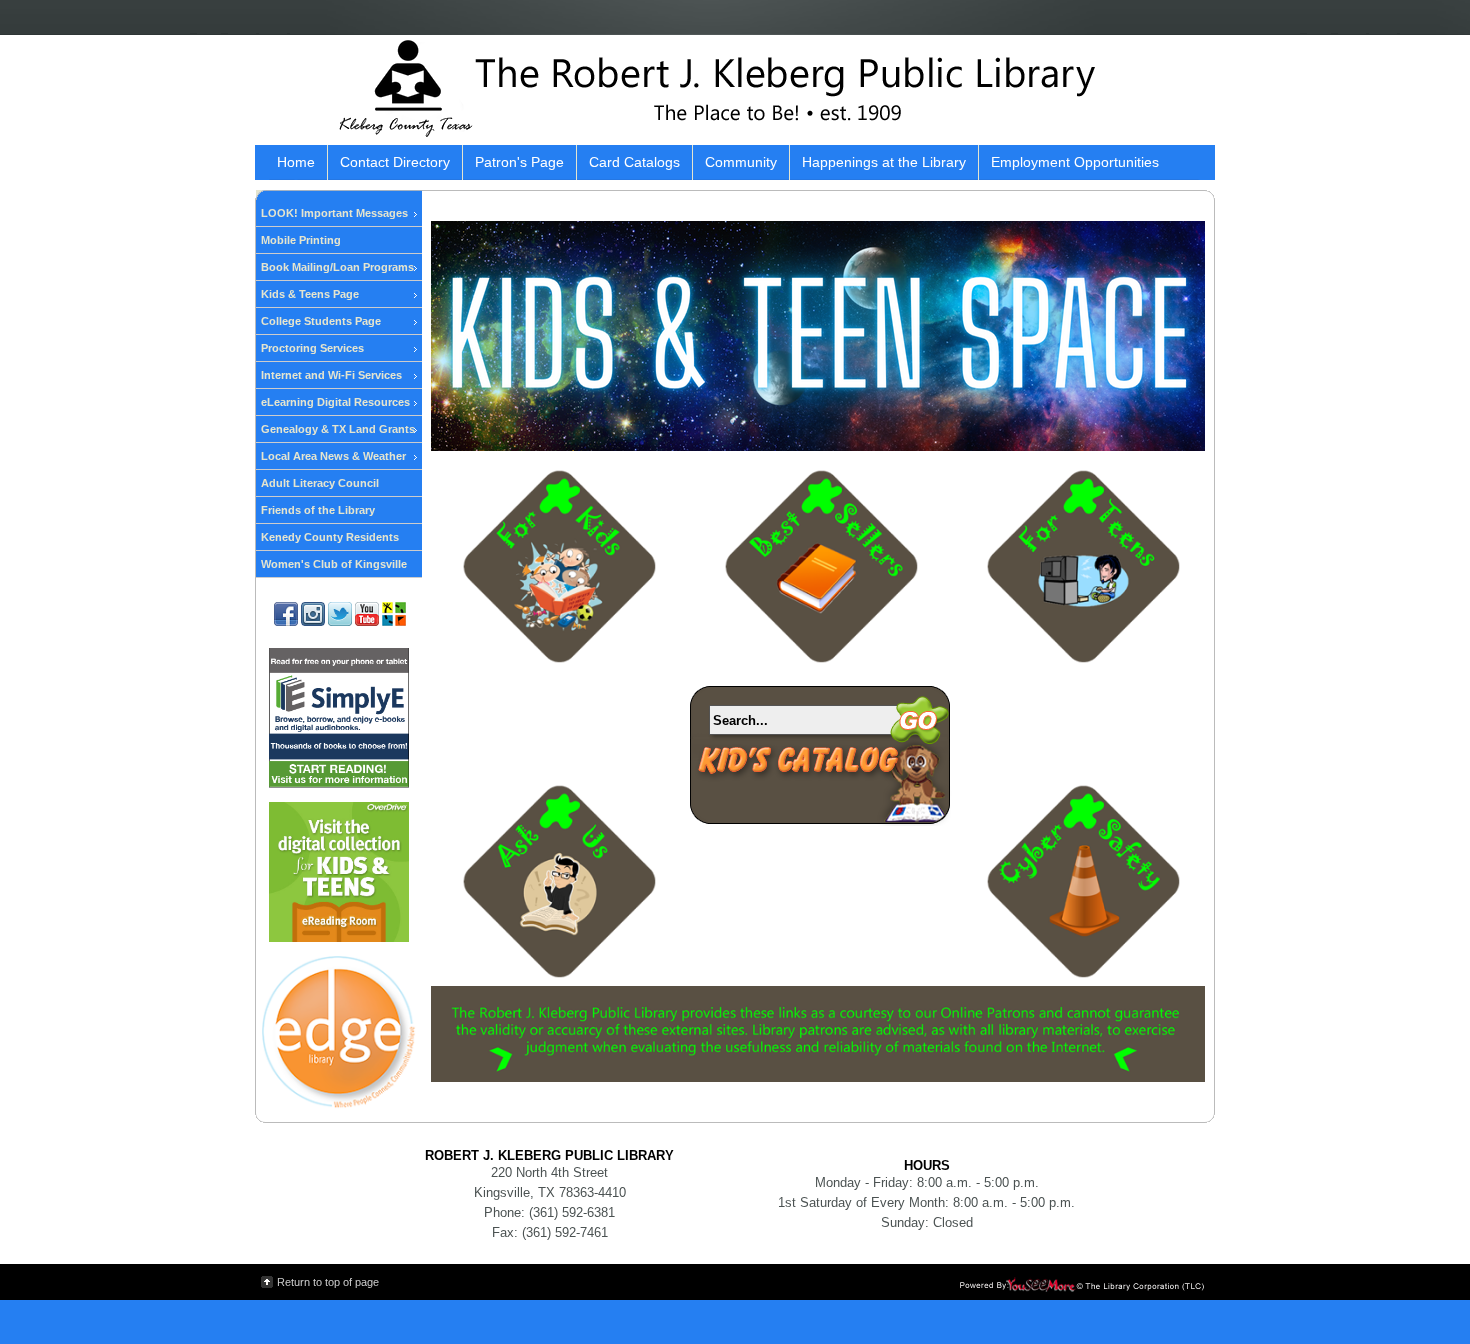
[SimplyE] (339, 784)
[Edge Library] (339, 1105)
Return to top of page (328, 1282)
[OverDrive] (339, 938)
